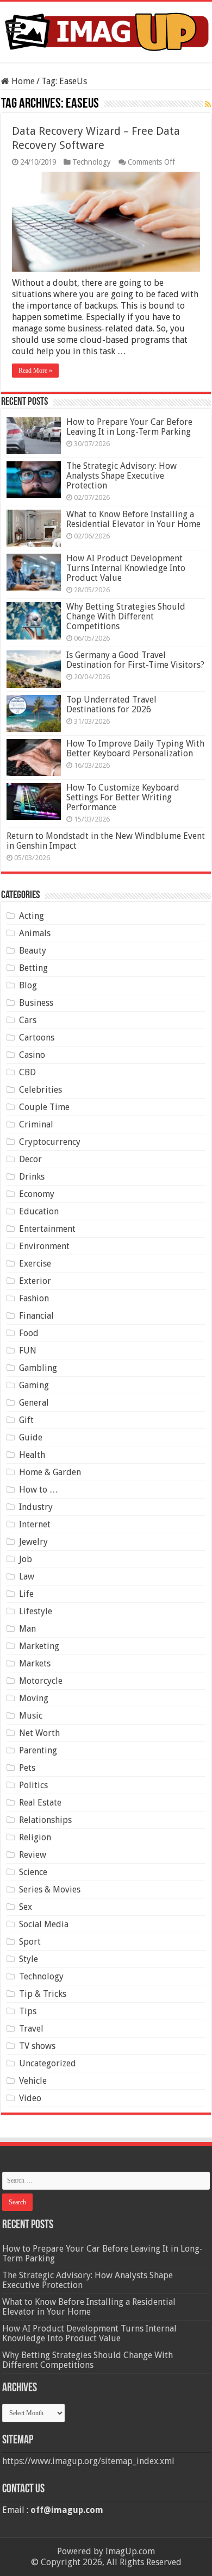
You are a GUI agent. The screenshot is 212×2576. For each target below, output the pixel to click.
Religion (35, 1837)
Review (33, 1855)
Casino (32, 1055)
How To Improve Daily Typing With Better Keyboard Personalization (135, 748)
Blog (28, 985)
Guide (31, 1437)
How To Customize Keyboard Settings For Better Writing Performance (123, 797)
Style (29, 1959)
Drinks (32, 1177)
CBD (27, 1072)
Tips (28, 2011)
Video (30, 2098)
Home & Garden (50, 1472)
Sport (30, 1942)
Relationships (45, 1820)
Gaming (34, 1385)
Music (31, 1716)
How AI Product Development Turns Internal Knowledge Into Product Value (126, 568)
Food (29, 1333)
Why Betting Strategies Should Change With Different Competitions (126, 616)
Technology (92, 162)
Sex (26, 1907)
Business (36, 1003)
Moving (34, 1698)
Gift (26, 1420)
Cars (28, 1020)
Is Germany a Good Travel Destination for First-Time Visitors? (135, 660)
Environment (44, 1246)
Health (32, 1455)
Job (26, 1559)
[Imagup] (106, 30)
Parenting (38, 1750)
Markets (35, 1663)
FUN (28, 1350)
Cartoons (37, 1038)
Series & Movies (50, 1889)
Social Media (44, 1924)
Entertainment (47, 1229)
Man (27, 1629)
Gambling (38, 1368)
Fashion (34, 1298)
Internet (35, 1524)
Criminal (36, 1124)
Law (27, 1577)
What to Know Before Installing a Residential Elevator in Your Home (133, 519)
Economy (37, 1194)
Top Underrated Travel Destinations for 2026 (111, 704)
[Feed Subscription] (208, 104)
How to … (39, 1490)
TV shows (37, 2046)
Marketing (39, 1646)
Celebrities (40, 1090)
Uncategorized (48, 2063)
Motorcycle (41, 1681)
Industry (36, 1507)
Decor (30, 1159)
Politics (33, 1785)
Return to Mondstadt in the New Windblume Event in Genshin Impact (106, 841)
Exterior (35, 1281)
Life (26, 1594)
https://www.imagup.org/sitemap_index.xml (88, 2461)
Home (22, 81)
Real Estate (40, 1803)
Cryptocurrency (50, 1142)
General (34, 1403)
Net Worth (39, 1733)
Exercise (35, 1264)
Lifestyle (36, 1611)
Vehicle (33, 2081)
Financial (36, 1316)
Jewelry (33, 1542)
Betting (33, 968)
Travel (31, 2029)
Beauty (33, 951)
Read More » (35, 371)
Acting (32, 916)
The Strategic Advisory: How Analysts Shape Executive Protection (121, 476)
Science (33, 1872)
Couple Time (44, 1107)
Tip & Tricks (43, 1994)
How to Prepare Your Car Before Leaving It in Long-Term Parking (129, 427)
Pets (27, 1768)
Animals (35, 933)
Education (39, 1211)
